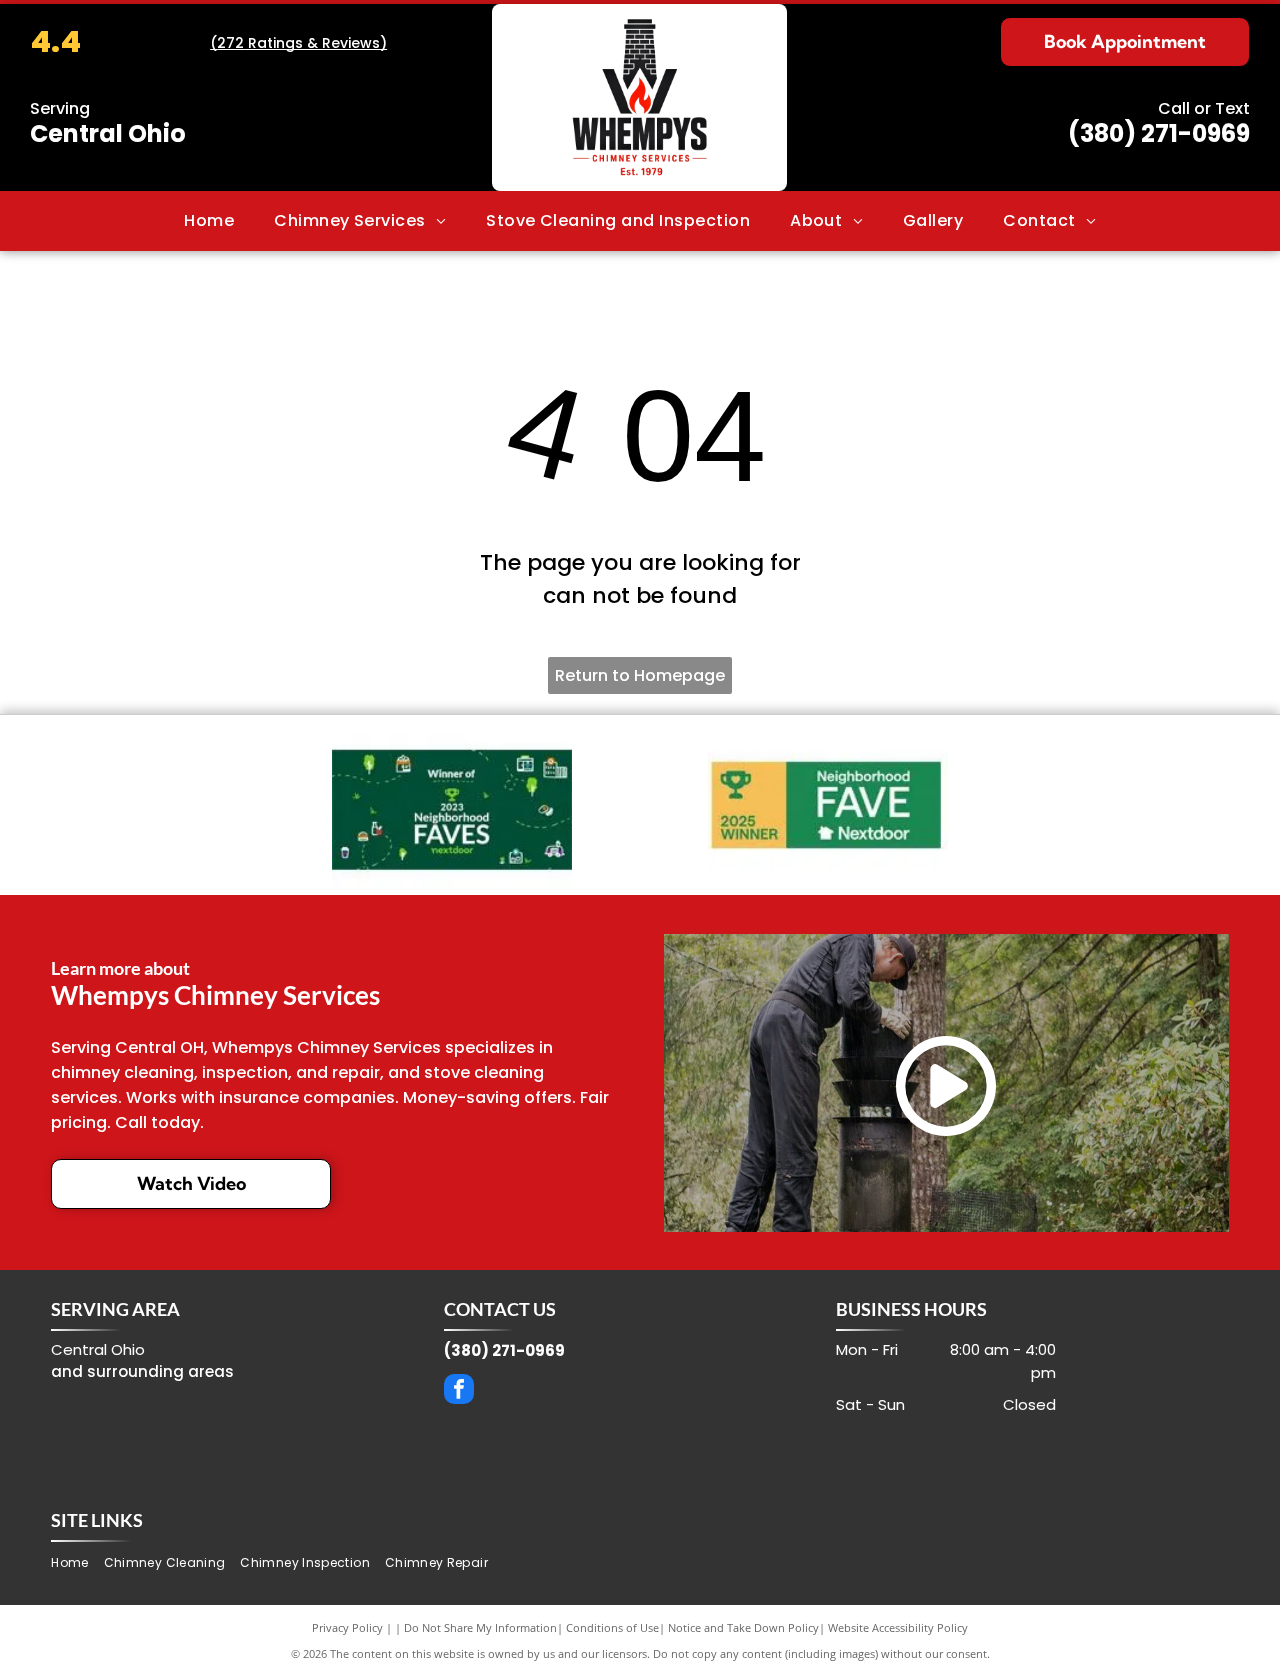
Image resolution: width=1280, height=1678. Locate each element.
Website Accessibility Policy (898, 1627)
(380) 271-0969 (1159, 133)
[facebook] (459, 1391)
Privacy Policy (347, 1627)
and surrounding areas (142, 1371)
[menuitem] (209, 221)
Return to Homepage (640, 675)
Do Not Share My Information (480, 1627)
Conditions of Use (612, 1627)
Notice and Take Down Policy (743, 1627)
